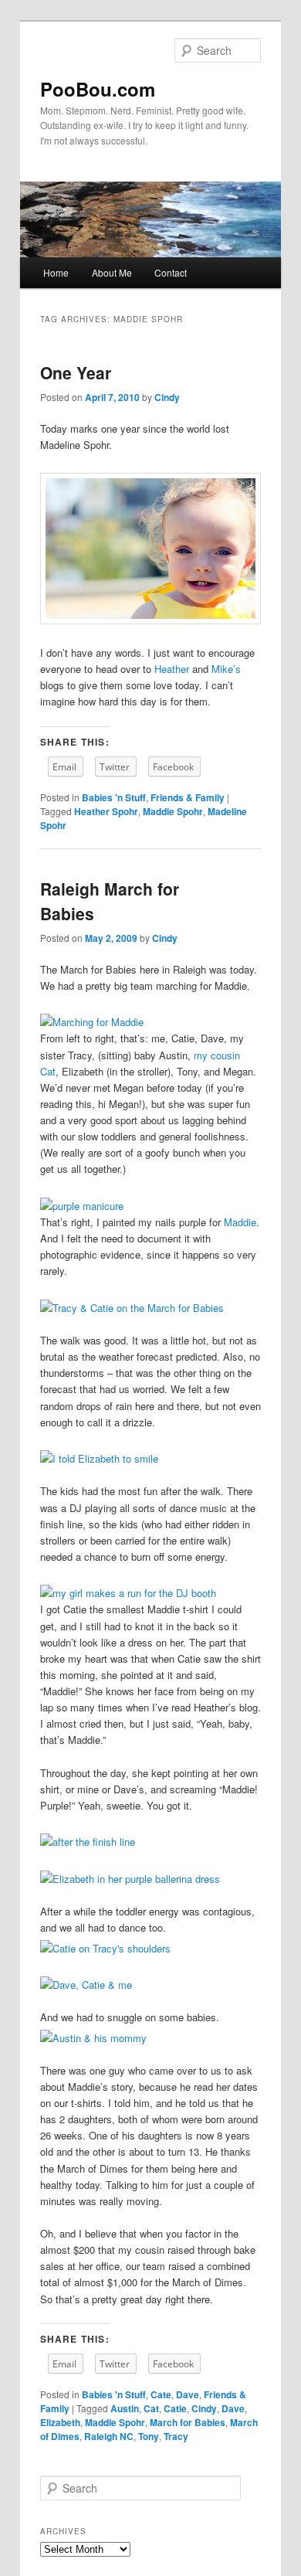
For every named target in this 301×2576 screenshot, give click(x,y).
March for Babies (188, 2422)
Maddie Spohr (173, 811)
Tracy (176, 2436)
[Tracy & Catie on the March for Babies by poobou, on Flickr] (132, 1308)
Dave (188, 2394)
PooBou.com (98, 89)
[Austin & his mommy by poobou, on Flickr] (93, 2038)
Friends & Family (188, 797)
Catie (175, 2408)
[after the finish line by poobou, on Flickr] (88, 1842)
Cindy (167, 397)
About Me (112, 272)
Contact (171, 272)
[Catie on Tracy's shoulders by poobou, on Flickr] (105, 1948)
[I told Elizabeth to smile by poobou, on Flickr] (99, 1458)
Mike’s (226, 669)
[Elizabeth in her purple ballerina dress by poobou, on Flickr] (130, 1879)
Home (56, 272)
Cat (151, 2408)
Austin (125, 2408)
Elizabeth (60, 2422)
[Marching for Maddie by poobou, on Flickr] (92, 1022)
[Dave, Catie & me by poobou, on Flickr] (86, 1985)
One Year (76, 372)
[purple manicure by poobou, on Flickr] (82, 1206)
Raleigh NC (109, 2436)
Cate (161, 2394)
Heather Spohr (106, 811)
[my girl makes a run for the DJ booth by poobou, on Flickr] (128, 1593)
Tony (149, 2436)
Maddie (240, 1222)
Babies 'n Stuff (114, 797)
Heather (172, 669)
